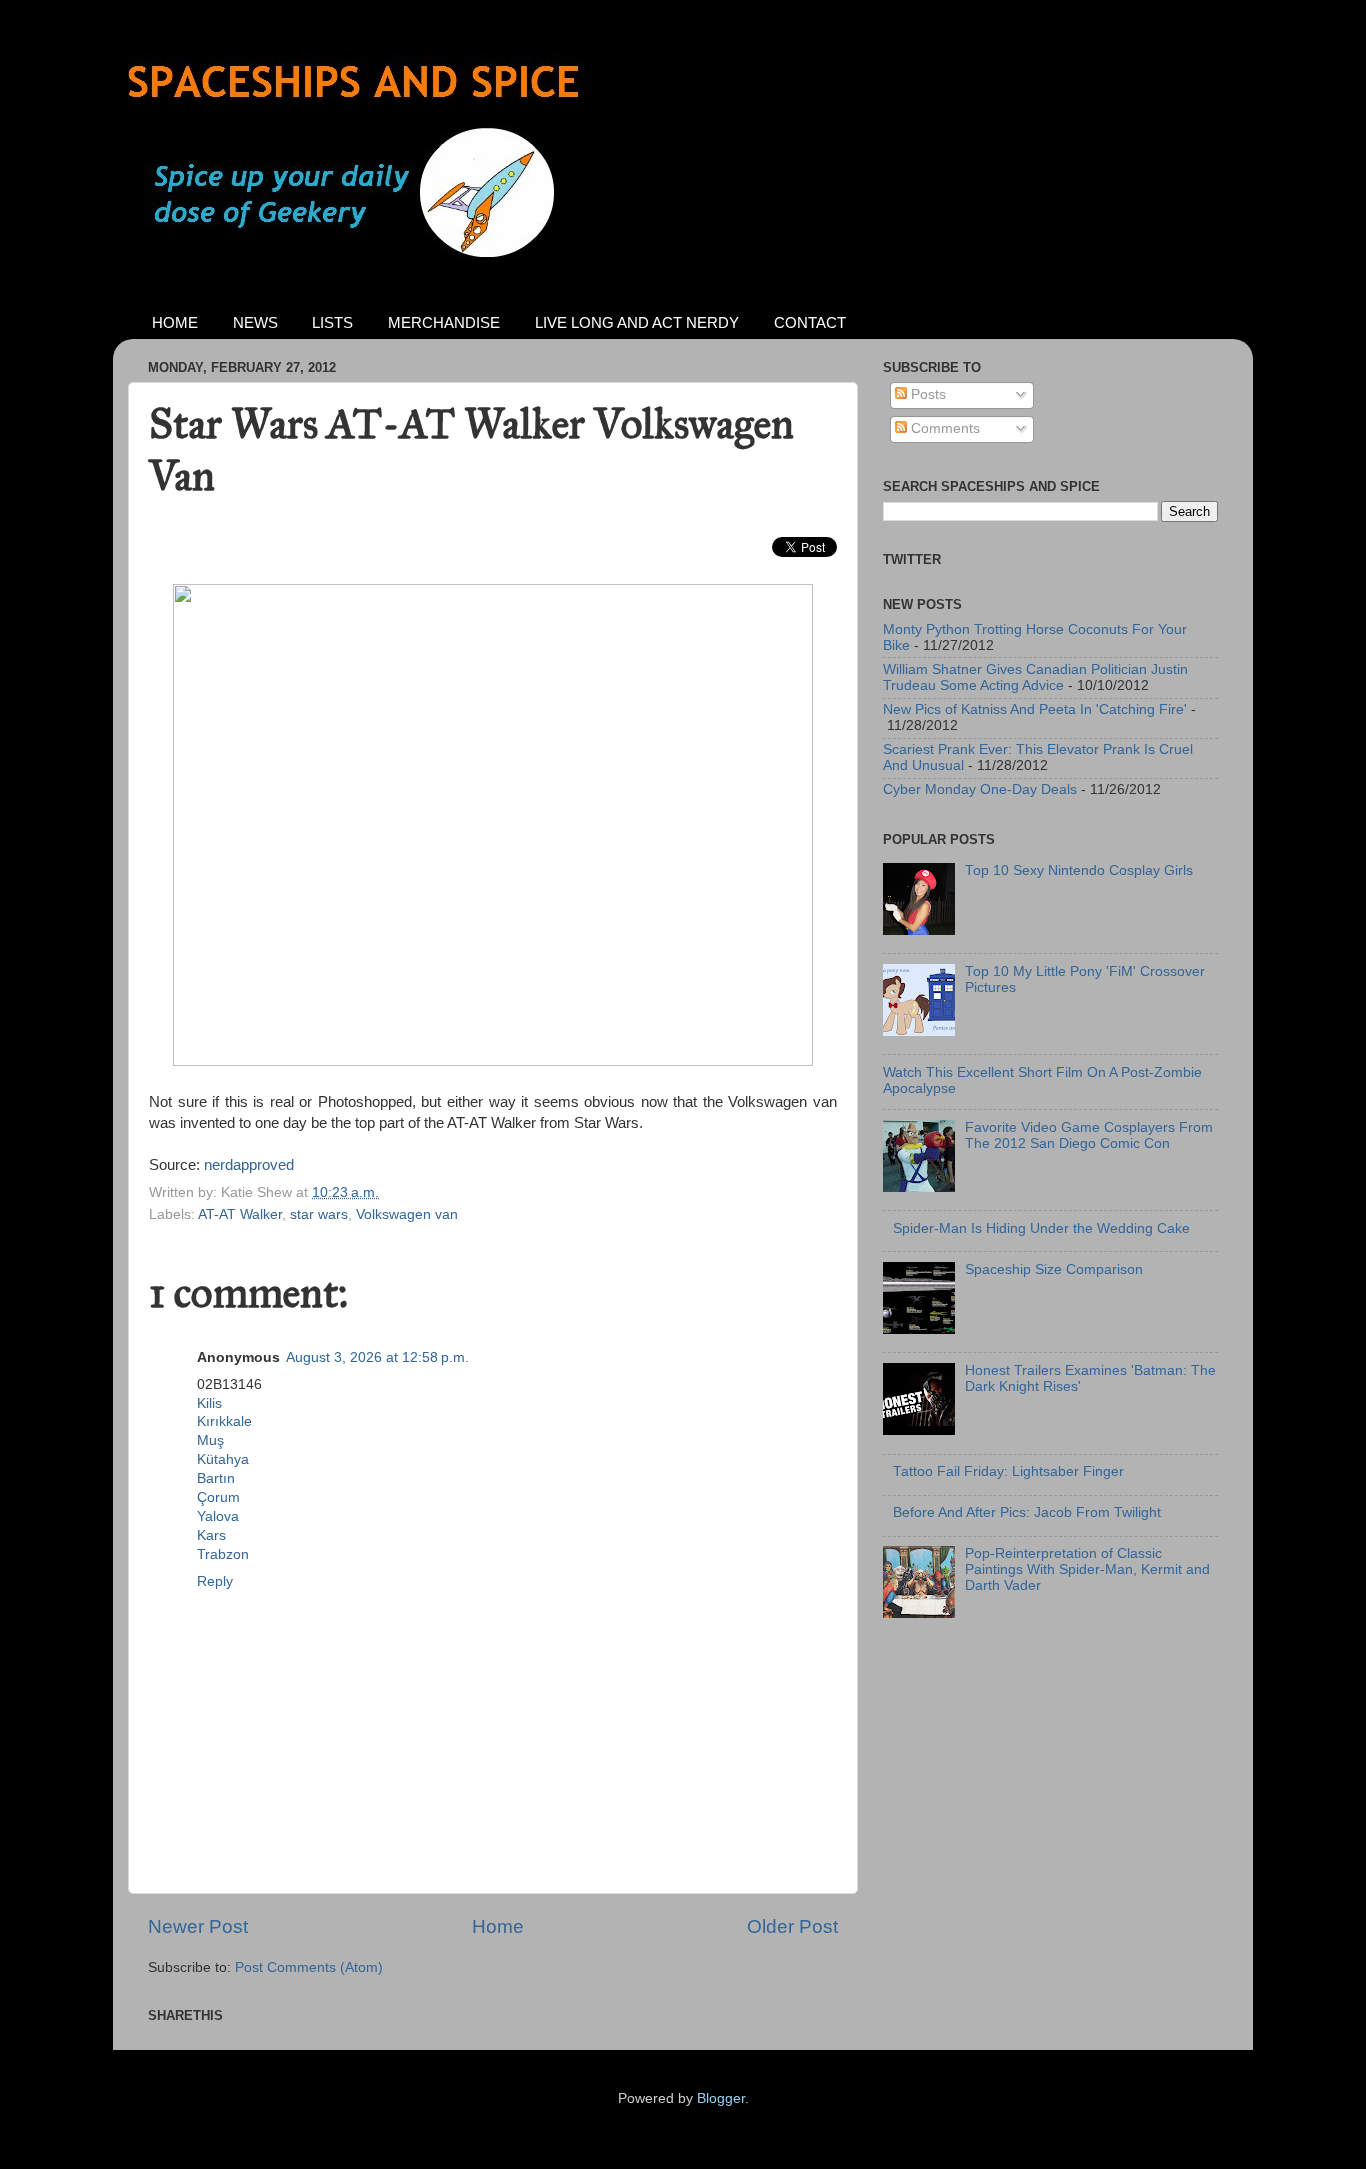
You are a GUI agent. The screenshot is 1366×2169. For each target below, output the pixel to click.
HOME (175, 322)
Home (498, 1926)
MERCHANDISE (444, 322)
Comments (943, 428)
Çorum (218, 1497)
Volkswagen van (407, 1214)
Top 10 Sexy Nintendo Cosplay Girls (1079, 870)
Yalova (218, 1516)
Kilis (209, 1403)
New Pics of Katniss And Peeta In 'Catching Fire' (1035, 709)
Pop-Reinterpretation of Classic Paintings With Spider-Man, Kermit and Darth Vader (1087, 1569)
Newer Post (198, 1926)
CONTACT (810, 322)
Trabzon (223, 1554)
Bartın (216, 1478)
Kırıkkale (224, 1421)
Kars (211, 1535)
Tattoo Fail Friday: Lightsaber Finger (1008, 1471)
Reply (215, 1581)
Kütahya (223, 1459)
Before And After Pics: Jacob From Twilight (1027, 1512)
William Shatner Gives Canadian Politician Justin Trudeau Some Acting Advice (1035, 677)
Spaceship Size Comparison (1054, 1269)
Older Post (792, 1926)
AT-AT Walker (240, 1214)
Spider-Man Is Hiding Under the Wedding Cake (1041, 1228)
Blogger (721, 2098)
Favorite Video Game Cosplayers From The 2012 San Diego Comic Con (1089, 1135)
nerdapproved (249, 1165)
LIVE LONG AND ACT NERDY (637, 322)
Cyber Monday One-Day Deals (980, 789)
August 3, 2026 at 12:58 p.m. (377, 1357)
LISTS (332, 322)
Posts (926, 394)
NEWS (255, 322)
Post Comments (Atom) (309, 1967)
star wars (319, 1214)
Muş (210, 1440)
